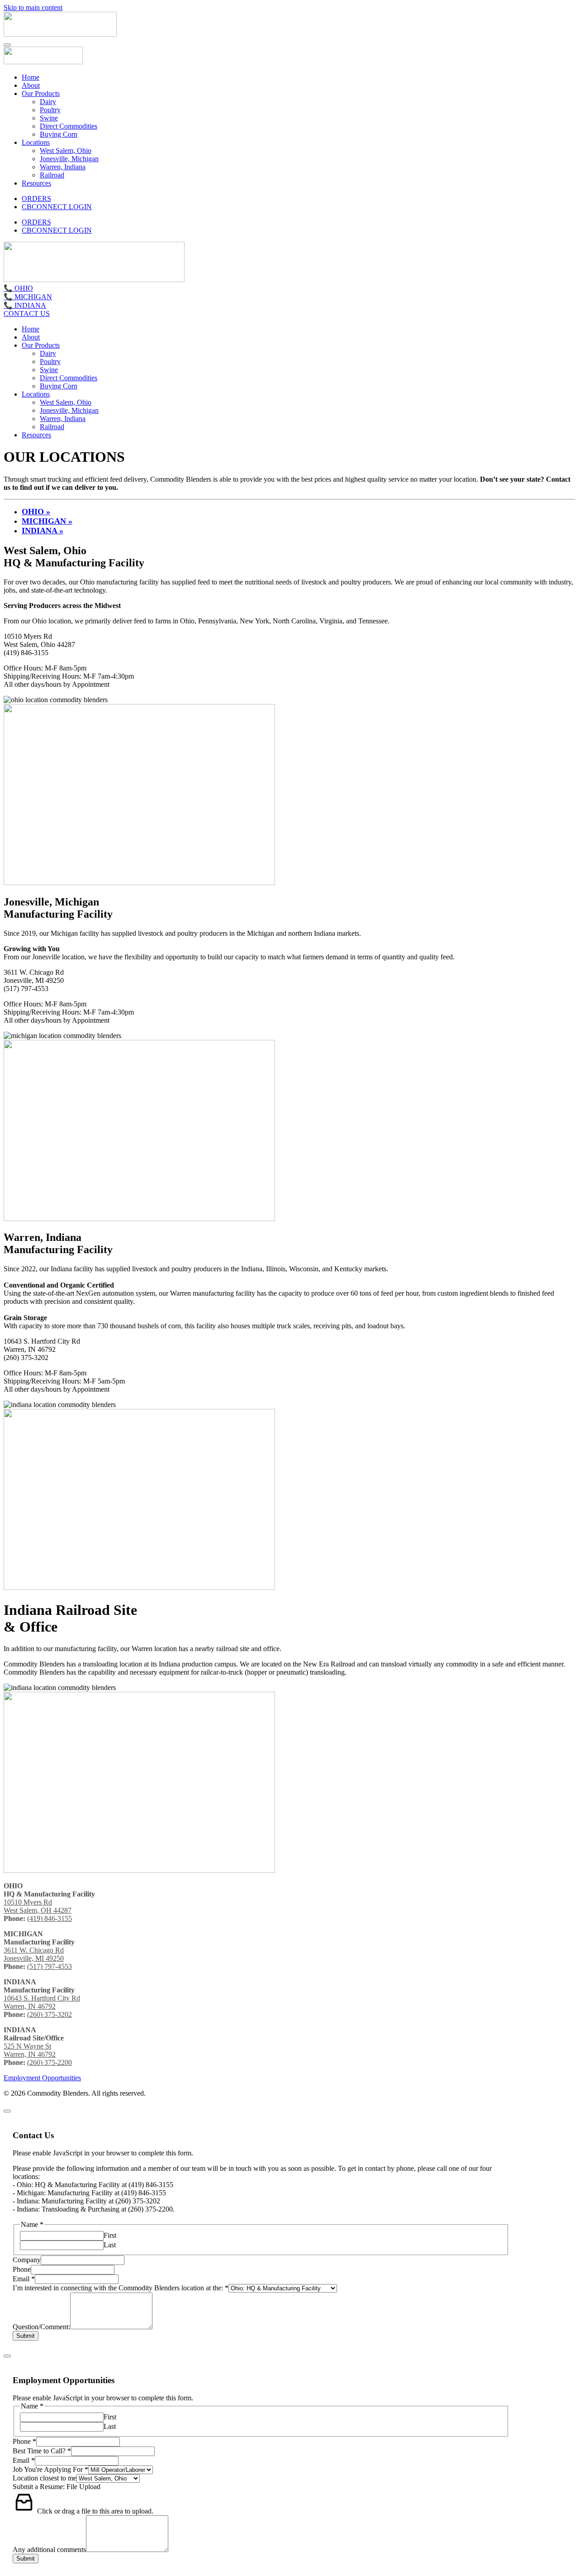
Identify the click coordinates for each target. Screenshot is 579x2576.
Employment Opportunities (42, 2078)
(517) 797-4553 (50, 1966)
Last (110, 2245)
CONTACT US (27, 314)
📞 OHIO (18, 288)
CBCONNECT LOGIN (57, 207)
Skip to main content (33, 7)
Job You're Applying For (50, 2469)
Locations (36, 142)
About (31, 85)
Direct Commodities (69, 126)
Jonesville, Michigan (69, 159)
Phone (22, 2269)
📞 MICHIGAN (28, 297)
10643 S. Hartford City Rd (42, 1998)
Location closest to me (45, 2478)
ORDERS (36, 199)
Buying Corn (59, 134)
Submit (26, 2336)
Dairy (48, 102)
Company (27, 2260)
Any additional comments (49, 2550)
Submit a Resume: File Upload (57, 2487)
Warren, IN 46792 (30, 2006)
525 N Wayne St (27, 2046)
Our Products (41, 93)
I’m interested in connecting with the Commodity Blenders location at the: (121, 2288)
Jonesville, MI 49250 (34, 1958)
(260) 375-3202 (50, 2014)
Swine (49, 118)
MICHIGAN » (47, 521)
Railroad (52, 175)
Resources (36, 183)
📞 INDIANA (25, 305)
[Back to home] (60, 34)
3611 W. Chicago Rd (34, 1950)
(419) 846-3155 (50, 1918)
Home (31, 77)
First (110, 2235)
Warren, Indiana (63, 167)
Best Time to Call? (42, 2451)
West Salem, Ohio (66, 151)
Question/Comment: (41, 2327)
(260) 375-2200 (50, 2062)
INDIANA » (43, 531)
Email (24, 2279)
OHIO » (36, 512)
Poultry (50, 110)
